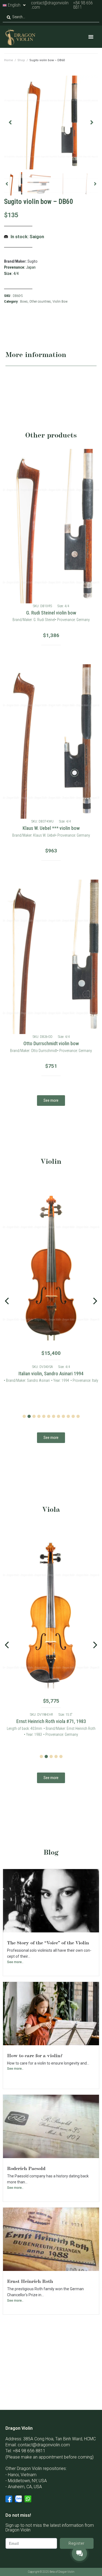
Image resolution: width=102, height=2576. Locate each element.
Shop (21, 60)
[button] (91, 37)
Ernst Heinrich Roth (30, 2281)
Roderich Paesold (26, 2168)
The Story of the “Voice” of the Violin (48, 1942)
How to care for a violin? (35, 2055)
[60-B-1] (51, 122)
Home (9, 60)
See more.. (15, 1962)
